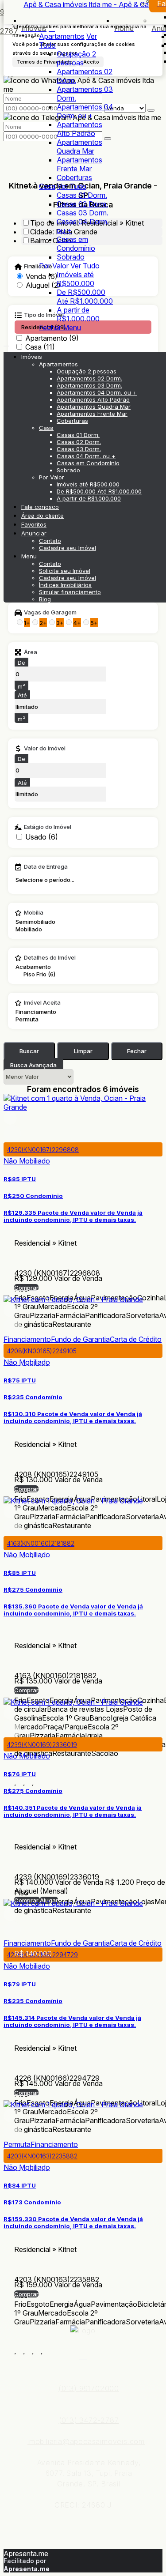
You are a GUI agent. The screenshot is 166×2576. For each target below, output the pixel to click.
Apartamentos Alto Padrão (79, 129)
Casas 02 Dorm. (82, 204)
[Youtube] (83, 2356)
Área (31, 652)
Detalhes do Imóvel (50, 958)
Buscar (29, 1051)
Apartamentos (62, 36)
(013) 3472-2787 (89, 2420)
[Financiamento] (41, 1012)
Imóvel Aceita (42, 1003)
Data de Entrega (46, 867)
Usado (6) (42, 837)
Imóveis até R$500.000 (75, 279)
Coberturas (74, 177)
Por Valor (54, 266)
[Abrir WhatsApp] (144, 2554)
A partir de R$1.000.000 (78, 314)
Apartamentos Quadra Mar (79, 147)
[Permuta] (41, 1019)
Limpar (83, 1051)
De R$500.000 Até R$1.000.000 (85, 297)
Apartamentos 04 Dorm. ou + (85, 111)
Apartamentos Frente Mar (79, 164)
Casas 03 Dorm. (83, 213)
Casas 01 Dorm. (82, 195)
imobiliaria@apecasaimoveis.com (86, 2441)
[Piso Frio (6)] (57, 974)
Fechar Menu (60, 328)
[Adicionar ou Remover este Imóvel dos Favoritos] (12, 1134)
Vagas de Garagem (50, 613)
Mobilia (34, 913)
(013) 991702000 (89, 2388)
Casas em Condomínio (76, 244)
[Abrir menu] (6, 343)
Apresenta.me (26, 2553)
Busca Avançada (33, 1065)
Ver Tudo (72, 186)
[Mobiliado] (35, 929)
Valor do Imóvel (45, 749)
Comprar (26, 1288)
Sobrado (71, 257)
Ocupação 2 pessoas (76, 58)
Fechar (137, 1051)
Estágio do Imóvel (48, 827)
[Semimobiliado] (35, 922)
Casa (47, 186)
